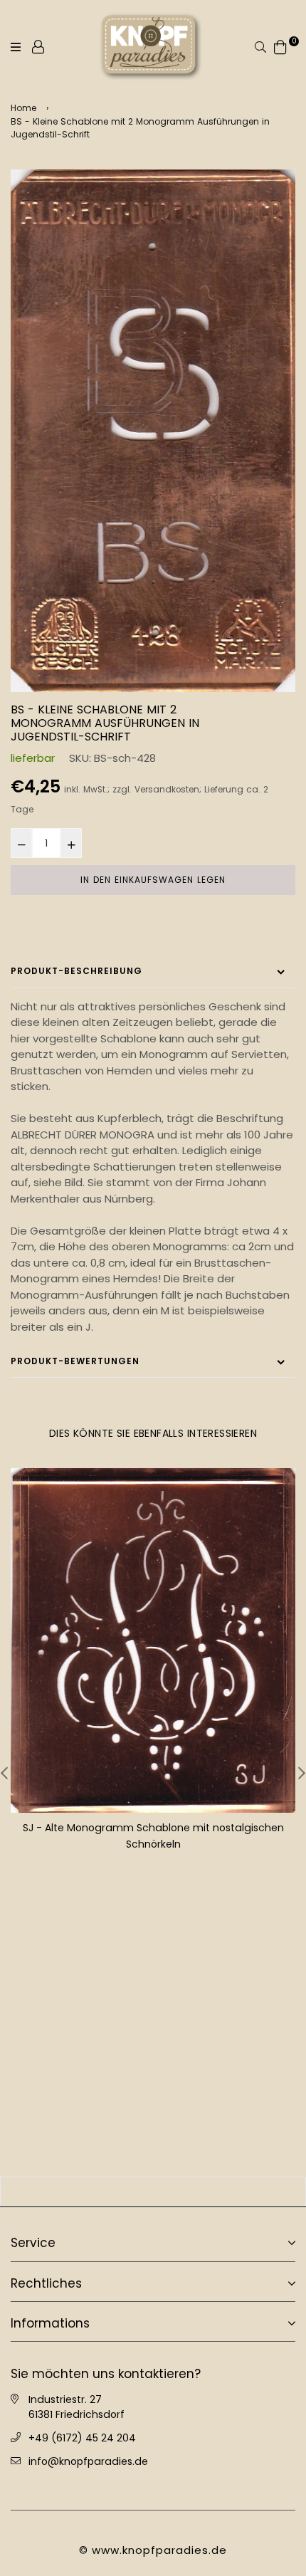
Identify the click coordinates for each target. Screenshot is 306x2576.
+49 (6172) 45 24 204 (82, 2436)
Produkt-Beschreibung (76, 971)
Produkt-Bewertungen (75, 1361)
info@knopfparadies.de (88, 2460)
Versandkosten (167, 790)
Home (23, 108)
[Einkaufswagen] (280, 46)
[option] (153, 431)
